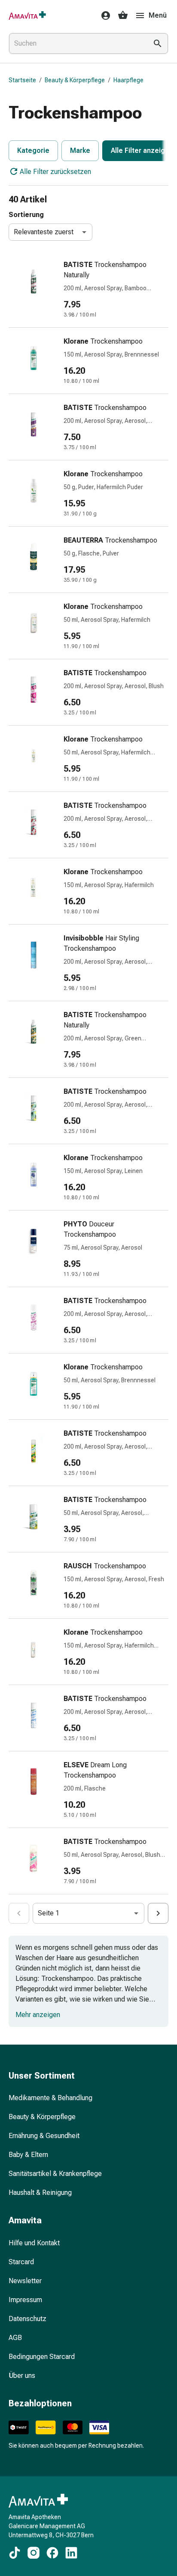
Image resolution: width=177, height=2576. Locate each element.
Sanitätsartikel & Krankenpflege (55, 2174)
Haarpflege (128, 80)
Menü (158, 15)
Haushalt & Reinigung (40, 2193)
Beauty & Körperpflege (75, 80)
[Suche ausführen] (158, 43)
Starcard (21, 2262)
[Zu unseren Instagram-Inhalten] (34, 2553)
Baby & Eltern (28, 2155)
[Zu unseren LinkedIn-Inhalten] (71, 2553)
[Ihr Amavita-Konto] (103, 16)
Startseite (22, 80)
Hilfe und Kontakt (34, 2243)
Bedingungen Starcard (42, 2357)
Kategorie (33, 151)
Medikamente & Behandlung (50, 2098)
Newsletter (25, 2281)
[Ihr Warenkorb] (123, 16)
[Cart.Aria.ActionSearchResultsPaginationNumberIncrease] (158, 1913)
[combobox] (76, 43)
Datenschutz (27, 2319)
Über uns (22, 2376)
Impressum (25, 2300)
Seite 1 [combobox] (49, 1913)
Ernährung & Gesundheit (44, 2136)
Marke (80, 151)
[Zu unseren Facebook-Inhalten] (52, 2553)
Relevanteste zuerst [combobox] (44, 232)
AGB (15, 2338)
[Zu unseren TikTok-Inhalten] (15, 2553)
